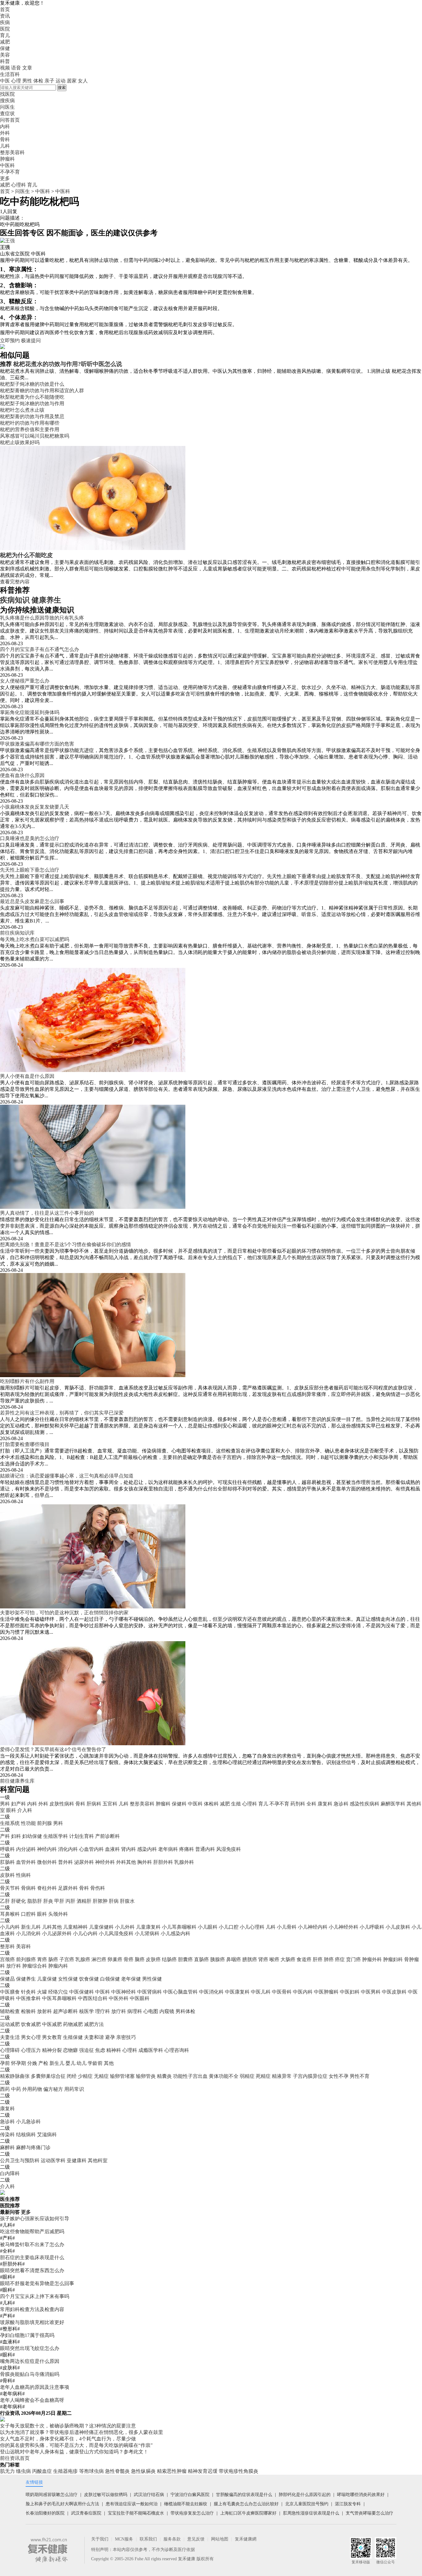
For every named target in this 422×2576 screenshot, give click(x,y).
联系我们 (148, 2539)
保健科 (179, 1804)
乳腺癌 (83, 1959)
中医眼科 (140, 1998)
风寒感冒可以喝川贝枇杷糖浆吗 (35, 436)
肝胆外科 (163, 1862)
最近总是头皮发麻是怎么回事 (32, 901)
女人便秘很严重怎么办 (25, 681)
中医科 (43, 191)
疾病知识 (15, 600)
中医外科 (119, 1998)
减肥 (5, 42)
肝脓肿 (100, 1901)
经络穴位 (58, 1992)
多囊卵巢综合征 (48, 2076)
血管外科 (26, 1862)
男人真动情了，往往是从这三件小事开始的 (47, 1213)
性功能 (28, 1823)
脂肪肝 (35, 1901)
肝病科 (94, 1804)
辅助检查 (10, 2011)
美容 (5, 55)
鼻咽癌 (234, 1959)
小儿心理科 (252, 1927)
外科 (43, 1804)
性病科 (23, 1875)
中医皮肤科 (394, 1992)
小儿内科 (10, 1927)
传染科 (7, 2135)
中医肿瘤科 (326, 1992)
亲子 (49, 81)
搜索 (62, 88)
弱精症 (247, 2076)
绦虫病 (23, 2471)
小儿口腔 (229, 1927)
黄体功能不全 (224, 2076)
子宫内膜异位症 (310, 2076)
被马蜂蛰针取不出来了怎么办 (32, 2244)
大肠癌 (288, 1959)
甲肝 (59, 1901)
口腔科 (28, 1914)
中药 (16, 2089)
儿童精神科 (75, 1927)
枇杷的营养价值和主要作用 (30, 429)
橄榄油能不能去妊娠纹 (186, 2504)
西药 (5, 2089)
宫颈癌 (7, 1959)
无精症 (101, 2076)
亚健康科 (77, 2160)
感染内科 (147, 1849)
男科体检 (185, 2011)
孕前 (5, 2063)
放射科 (44, 2011)
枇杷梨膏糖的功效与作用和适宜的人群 (42, 391)
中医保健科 (82, 1992)
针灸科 (28, 1992)
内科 (32, 1804)
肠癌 (53, 1959)
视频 (5, 68)
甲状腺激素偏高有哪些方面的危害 (37, 744)
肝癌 (318, 1959)
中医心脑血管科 (180, 1992)
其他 (109, 2063)
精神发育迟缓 (203, 2471)
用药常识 (74, 2089)
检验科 (28, 2011)
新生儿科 (31, 1927)
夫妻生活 (10, 2037)
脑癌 (140, 1959)
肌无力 (7, 2471)
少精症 (85, 2076)
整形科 (7, 1946)
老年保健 (131, 1979)
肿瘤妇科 (393, 1959)
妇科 (16, 1836)
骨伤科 (98, 1888)
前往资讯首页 (15, 2458)
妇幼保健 (32, 1836)
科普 (5, 61)
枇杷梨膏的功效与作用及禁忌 (32, 416)
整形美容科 (142, 1804)
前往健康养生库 (17, 1781)
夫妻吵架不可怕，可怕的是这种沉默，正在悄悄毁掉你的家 (64, 1613)
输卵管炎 (146, 2076)
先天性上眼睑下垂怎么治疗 (30, 870)
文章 (27, 68)
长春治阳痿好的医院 (45, 2513)
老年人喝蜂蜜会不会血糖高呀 (32, 2400)
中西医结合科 (93, 1998)
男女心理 (31, 2037)
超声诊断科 (65, 2011)
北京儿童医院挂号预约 (307, 2504)
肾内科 (129, 1849)
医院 (5, 29)
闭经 (72, 2076)
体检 (38, 81)
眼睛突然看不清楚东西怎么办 (32, 2270)
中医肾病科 (150, 1992)
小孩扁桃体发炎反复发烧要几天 (35, 807)
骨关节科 (10, 1888)
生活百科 (10, 74)
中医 (5, 81)
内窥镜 (167, 2011)
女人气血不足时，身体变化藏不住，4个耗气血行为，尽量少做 (68, 2439)
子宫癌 (67, 1959)
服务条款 (172, 2539)
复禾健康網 (246, 2539)
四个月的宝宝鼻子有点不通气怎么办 (40, 649)
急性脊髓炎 (117, 2471)
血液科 (112, 1849)
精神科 (114, 2050)
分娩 (32, 2063)
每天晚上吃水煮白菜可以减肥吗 (35, 939)
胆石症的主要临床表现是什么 (32, 2257)
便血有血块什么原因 (22, 775)
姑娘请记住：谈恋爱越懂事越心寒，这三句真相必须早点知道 (67, 1476)
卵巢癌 (115, 1959)
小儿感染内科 (175, 1933)
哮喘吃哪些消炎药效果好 (361, 2495)
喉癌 (274, 1959)
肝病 (114, 1901)
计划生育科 (82, 1836)
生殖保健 (73, 2037)
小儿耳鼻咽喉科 (179, 1927)
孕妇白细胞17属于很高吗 (27, 2335)
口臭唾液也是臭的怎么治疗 (30, 838)
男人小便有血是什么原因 (27, 1076)
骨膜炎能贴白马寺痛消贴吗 (30, 2374)
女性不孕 (339, 2076)
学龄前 (95, 2063)
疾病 (5, 22)
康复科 (325, 1804)
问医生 (7, 107)
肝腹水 (127, 1901)
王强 (5, 247)
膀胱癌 (250, 1959)
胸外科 (145, 1862)
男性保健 (152, 1979)
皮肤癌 (153, 1959)
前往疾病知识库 (17, 933)
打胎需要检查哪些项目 (25, 1444)
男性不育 (360, 2076)
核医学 (87, 2011)
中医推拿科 (28, 1998)
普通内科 (205, 1849)
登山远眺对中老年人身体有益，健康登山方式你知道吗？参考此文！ (74, 2452)
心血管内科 (91, 1849)
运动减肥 (10, 2024)
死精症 (263, 2076)
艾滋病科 (47, 2135)
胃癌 (42, 1959)
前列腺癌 (26, 1959)
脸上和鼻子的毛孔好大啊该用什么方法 (62, 2504)
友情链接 (34, 2482)
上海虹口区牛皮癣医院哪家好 (248, 2513)
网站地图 (220, 2539)
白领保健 (110, 1979)
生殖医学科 (56, 1836)
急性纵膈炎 (143, 2471)
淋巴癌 (99, 1959)
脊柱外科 (47, 1888)
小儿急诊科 (28, 2122)
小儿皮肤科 (398, 1927)
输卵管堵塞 (122, 2076)
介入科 (25, 1810)
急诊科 (341, 1804)
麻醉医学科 (393, 1804)
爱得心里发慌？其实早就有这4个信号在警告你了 (53, 1749)
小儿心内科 (85, 1933)
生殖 (236, 1804)
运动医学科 (53, 2160)
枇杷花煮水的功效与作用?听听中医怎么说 (68, 364)
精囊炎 (164, 2076)
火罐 (42, 1992)
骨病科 (28, 1888)
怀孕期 (19, 2063)
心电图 (151, 2011)
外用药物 (32, 2089)
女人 (83, 81)
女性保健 (68, 1979)
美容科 (23, 1946)
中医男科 (371, 1992)
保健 (5, 48)
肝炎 (48, 1901)
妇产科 (19, 1804)
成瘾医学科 (151, 2050)
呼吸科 (7, 1849)
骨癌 (129, 1959)
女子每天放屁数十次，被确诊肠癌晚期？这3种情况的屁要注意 (68, 2426)
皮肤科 (7, 1875)
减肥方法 (94, 2024)
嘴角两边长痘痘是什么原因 (30, 2361)
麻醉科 (7, 2147)
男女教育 (52, 2037)
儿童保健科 (101, 1927)
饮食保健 (89, 1979)
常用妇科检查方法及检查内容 (32, 2309)
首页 (5, 9)
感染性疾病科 (365, 1804)
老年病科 (168, 1849)
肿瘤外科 (372, 1959)
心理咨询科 (177, 2050)
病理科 (135, 2011)
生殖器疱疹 (65, 2471)
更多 (26, 2212)
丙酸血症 (42, 2471)
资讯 (5, 16)
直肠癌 (201, 1959)
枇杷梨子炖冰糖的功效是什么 (32, 384)
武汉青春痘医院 (86, 2513)
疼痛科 (187, 1849)
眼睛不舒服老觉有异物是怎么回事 (37, 2283)
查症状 (7, 113)
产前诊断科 (108, 1836)
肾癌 (263, 1959)
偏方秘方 (53, 2089)
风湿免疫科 (229, 1849)
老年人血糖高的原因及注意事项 (35, 2387)
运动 (61, 81)
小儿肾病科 (147, 1933)
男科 (5, 1804)
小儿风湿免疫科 (116, 1933)
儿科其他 (52, 1927)
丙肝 (70, 1901)
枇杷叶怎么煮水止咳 (22, 410)
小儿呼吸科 (372, 1927)
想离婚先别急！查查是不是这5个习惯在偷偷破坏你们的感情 (65, 1244)
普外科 (65, 1862)
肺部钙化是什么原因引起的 (305, 2495)
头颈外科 (58, 1914)
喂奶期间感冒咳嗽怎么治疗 (52, 2495)
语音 (16, 68)
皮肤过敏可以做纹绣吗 (106, 2495)
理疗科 (103, 2011)
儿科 (124, 1804)
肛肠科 (7, 1862)
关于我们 (100, 2539)
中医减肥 (52, 2024)
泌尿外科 (84, 1862)
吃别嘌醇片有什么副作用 (27, 1381)
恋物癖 (70, 2050)
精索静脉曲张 (15, 2076)
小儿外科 (125, 1927)
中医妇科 (350, 1992)
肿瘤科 (163, 1804)
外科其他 (126, 1862)
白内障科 (10, 2173)
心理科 (19, 185)
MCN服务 (124, 2539)
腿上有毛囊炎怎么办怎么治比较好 (246, 2504)
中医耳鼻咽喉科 (59, 1998)
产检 (43, 2063)
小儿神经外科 (344, 1927)
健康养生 (46, 600)
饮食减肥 (31, 2024)
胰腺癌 (217, 1959)
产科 (5, 1836)
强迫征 (87, 2050)
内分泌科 (26, 1849)
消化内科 (68, 1849)
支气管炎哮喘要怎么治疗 (369, 2513)
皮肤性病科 (62, 1804)
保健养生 (26, 1979)
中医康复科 (237, 1992)
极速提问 (31, 340)
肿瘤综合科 (35, 1966)
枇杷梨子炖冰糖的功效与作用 (32, 403)
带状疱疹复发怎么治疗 (192, 2513)
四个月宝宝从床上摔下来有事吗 (35, 2296)
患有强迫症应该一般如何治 (132, 2504)
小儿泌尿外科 (57, 1933)
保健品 (7, 1979)
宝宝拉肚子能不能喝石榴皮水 (136, 2513)
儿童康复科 (148, 1927)
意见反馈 (196, 2539)
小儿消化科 (28, 1933)
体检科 (211, 1804)
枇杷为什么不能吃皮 (26, 555)
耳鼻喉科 (10, 1914)
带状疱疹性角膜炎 (238, 2471)
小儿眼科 (208, 1927)
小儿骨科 (287, 1927)
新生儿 (57, 2063)
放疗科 (14, 1966)
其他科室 (98, 2160)
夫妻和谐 (94, 2037)
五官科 (110, 1804)
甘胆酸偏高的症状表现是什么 (244, 2495)
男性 (27, 81)
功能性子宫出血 (190, 2076)
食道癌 (304, 1959)
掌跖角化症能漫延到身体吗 (30, 712)
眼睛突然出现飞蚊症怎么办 (30, 2348)
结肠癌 (169, 1959)
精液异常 (282, 2076)
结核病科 (26, 2135)
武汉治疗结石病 (149, 2495)
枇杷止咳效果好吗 (20, 442)
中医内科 (303, 1992)
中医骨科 (282, 1992)
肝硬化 (19, 1901)
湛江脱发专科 (348, 2504)
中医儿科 (261, 1992)
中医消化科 (211, 1992)
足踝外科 (68, 1888)
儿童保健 (47, 1979)
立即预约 (10, 340)
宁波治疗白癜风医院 (190, 2495)
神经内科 (47, 1849)
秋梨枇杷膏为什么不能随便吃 (32, 397)
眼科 (11, 1810)
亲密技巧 (126, 2037)
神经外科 (105, 1862)
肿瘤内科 (58, 1966)
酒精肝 (84, 1901)
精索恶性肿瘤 (172, 2471)
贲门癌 (353, 1959)
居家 (72, 81)
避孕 (110, 2037)
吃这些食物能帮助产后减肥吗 (32, 2231)
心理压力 (31, 2050)
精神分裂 (52, 2050)
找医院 (7, 94)
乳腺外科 (184, 1862)
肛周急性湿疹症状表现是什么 (311, 2513)
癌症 (340, 1959)
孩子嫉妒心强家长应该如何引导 (35, 2219)
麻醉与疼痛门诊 (33, 2147)
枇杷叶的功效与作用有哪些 (30, 423)
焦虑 (100, 2050)
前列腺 (44, 1823)
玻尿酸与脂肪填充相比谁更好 (32, 2322)
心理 (16, 81)
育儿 (5, 35)
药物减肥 (73, 2024)
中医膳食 (10, 1992)
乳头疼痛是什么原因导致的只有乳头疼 (42, 618)
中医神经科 (124, 1992)
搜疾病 (7, 101)
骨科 (80, 1804)
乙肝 (5, 1901)
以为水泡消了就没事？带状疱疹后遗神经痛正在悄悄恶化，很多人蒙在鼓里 (82, 2432)
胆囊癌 (185, 1959)
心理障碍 (10, 2050)
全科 (311, 1804)
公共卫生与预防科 (20, 2160)
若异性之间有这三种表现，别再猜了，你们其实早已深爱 (62, 1413)
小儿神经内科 (313, 1927)
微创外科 (47, 1862)
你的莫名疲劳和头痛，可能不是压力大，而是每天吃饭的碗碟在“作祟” (76, 2445)
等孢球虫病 (91, 2471)
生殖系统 (10, 1823)
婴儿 (70, 2063)
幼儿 (82, 2063)
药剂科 (298, 1804)
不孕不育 (279, 1804)
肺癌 (329, 1959)
